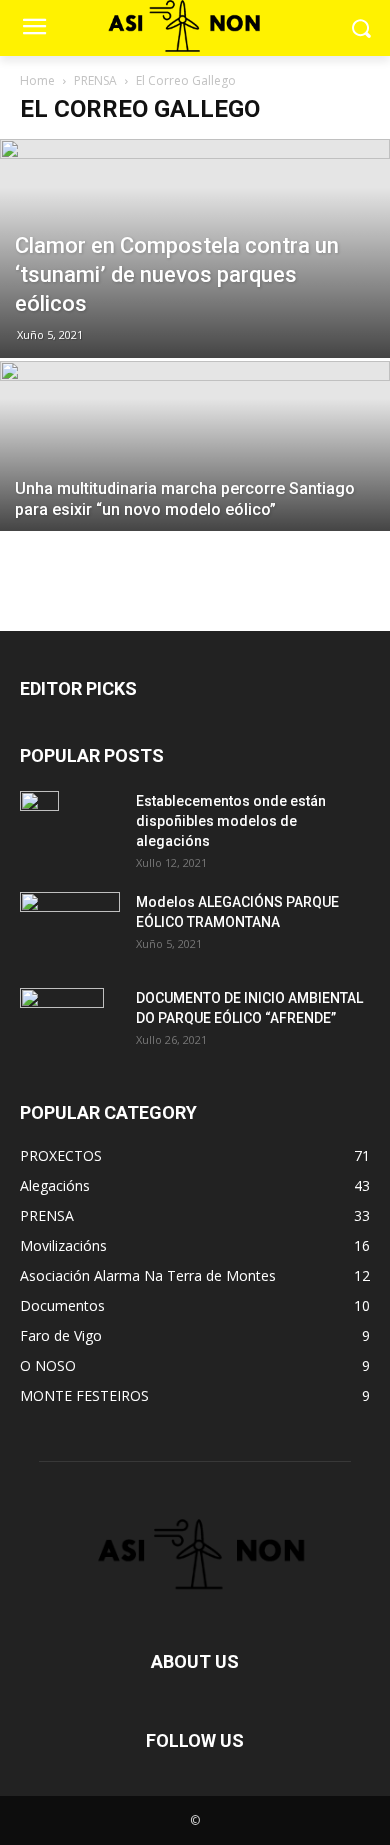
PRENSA (95, 80)
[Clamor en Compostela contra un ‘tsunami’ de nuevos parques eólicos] (195, 248)
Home (37, 80)
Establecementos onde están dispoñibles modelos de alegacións (231, 821)
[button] (360, 27)
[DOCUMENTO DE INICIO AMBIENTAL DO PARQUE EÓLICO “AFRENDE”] (62, 1023)
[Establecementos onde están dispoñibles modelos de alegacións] (39, 826)
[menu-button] (34, 29)
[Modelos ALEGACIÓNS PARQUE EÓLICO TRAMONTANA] (70, 925)
